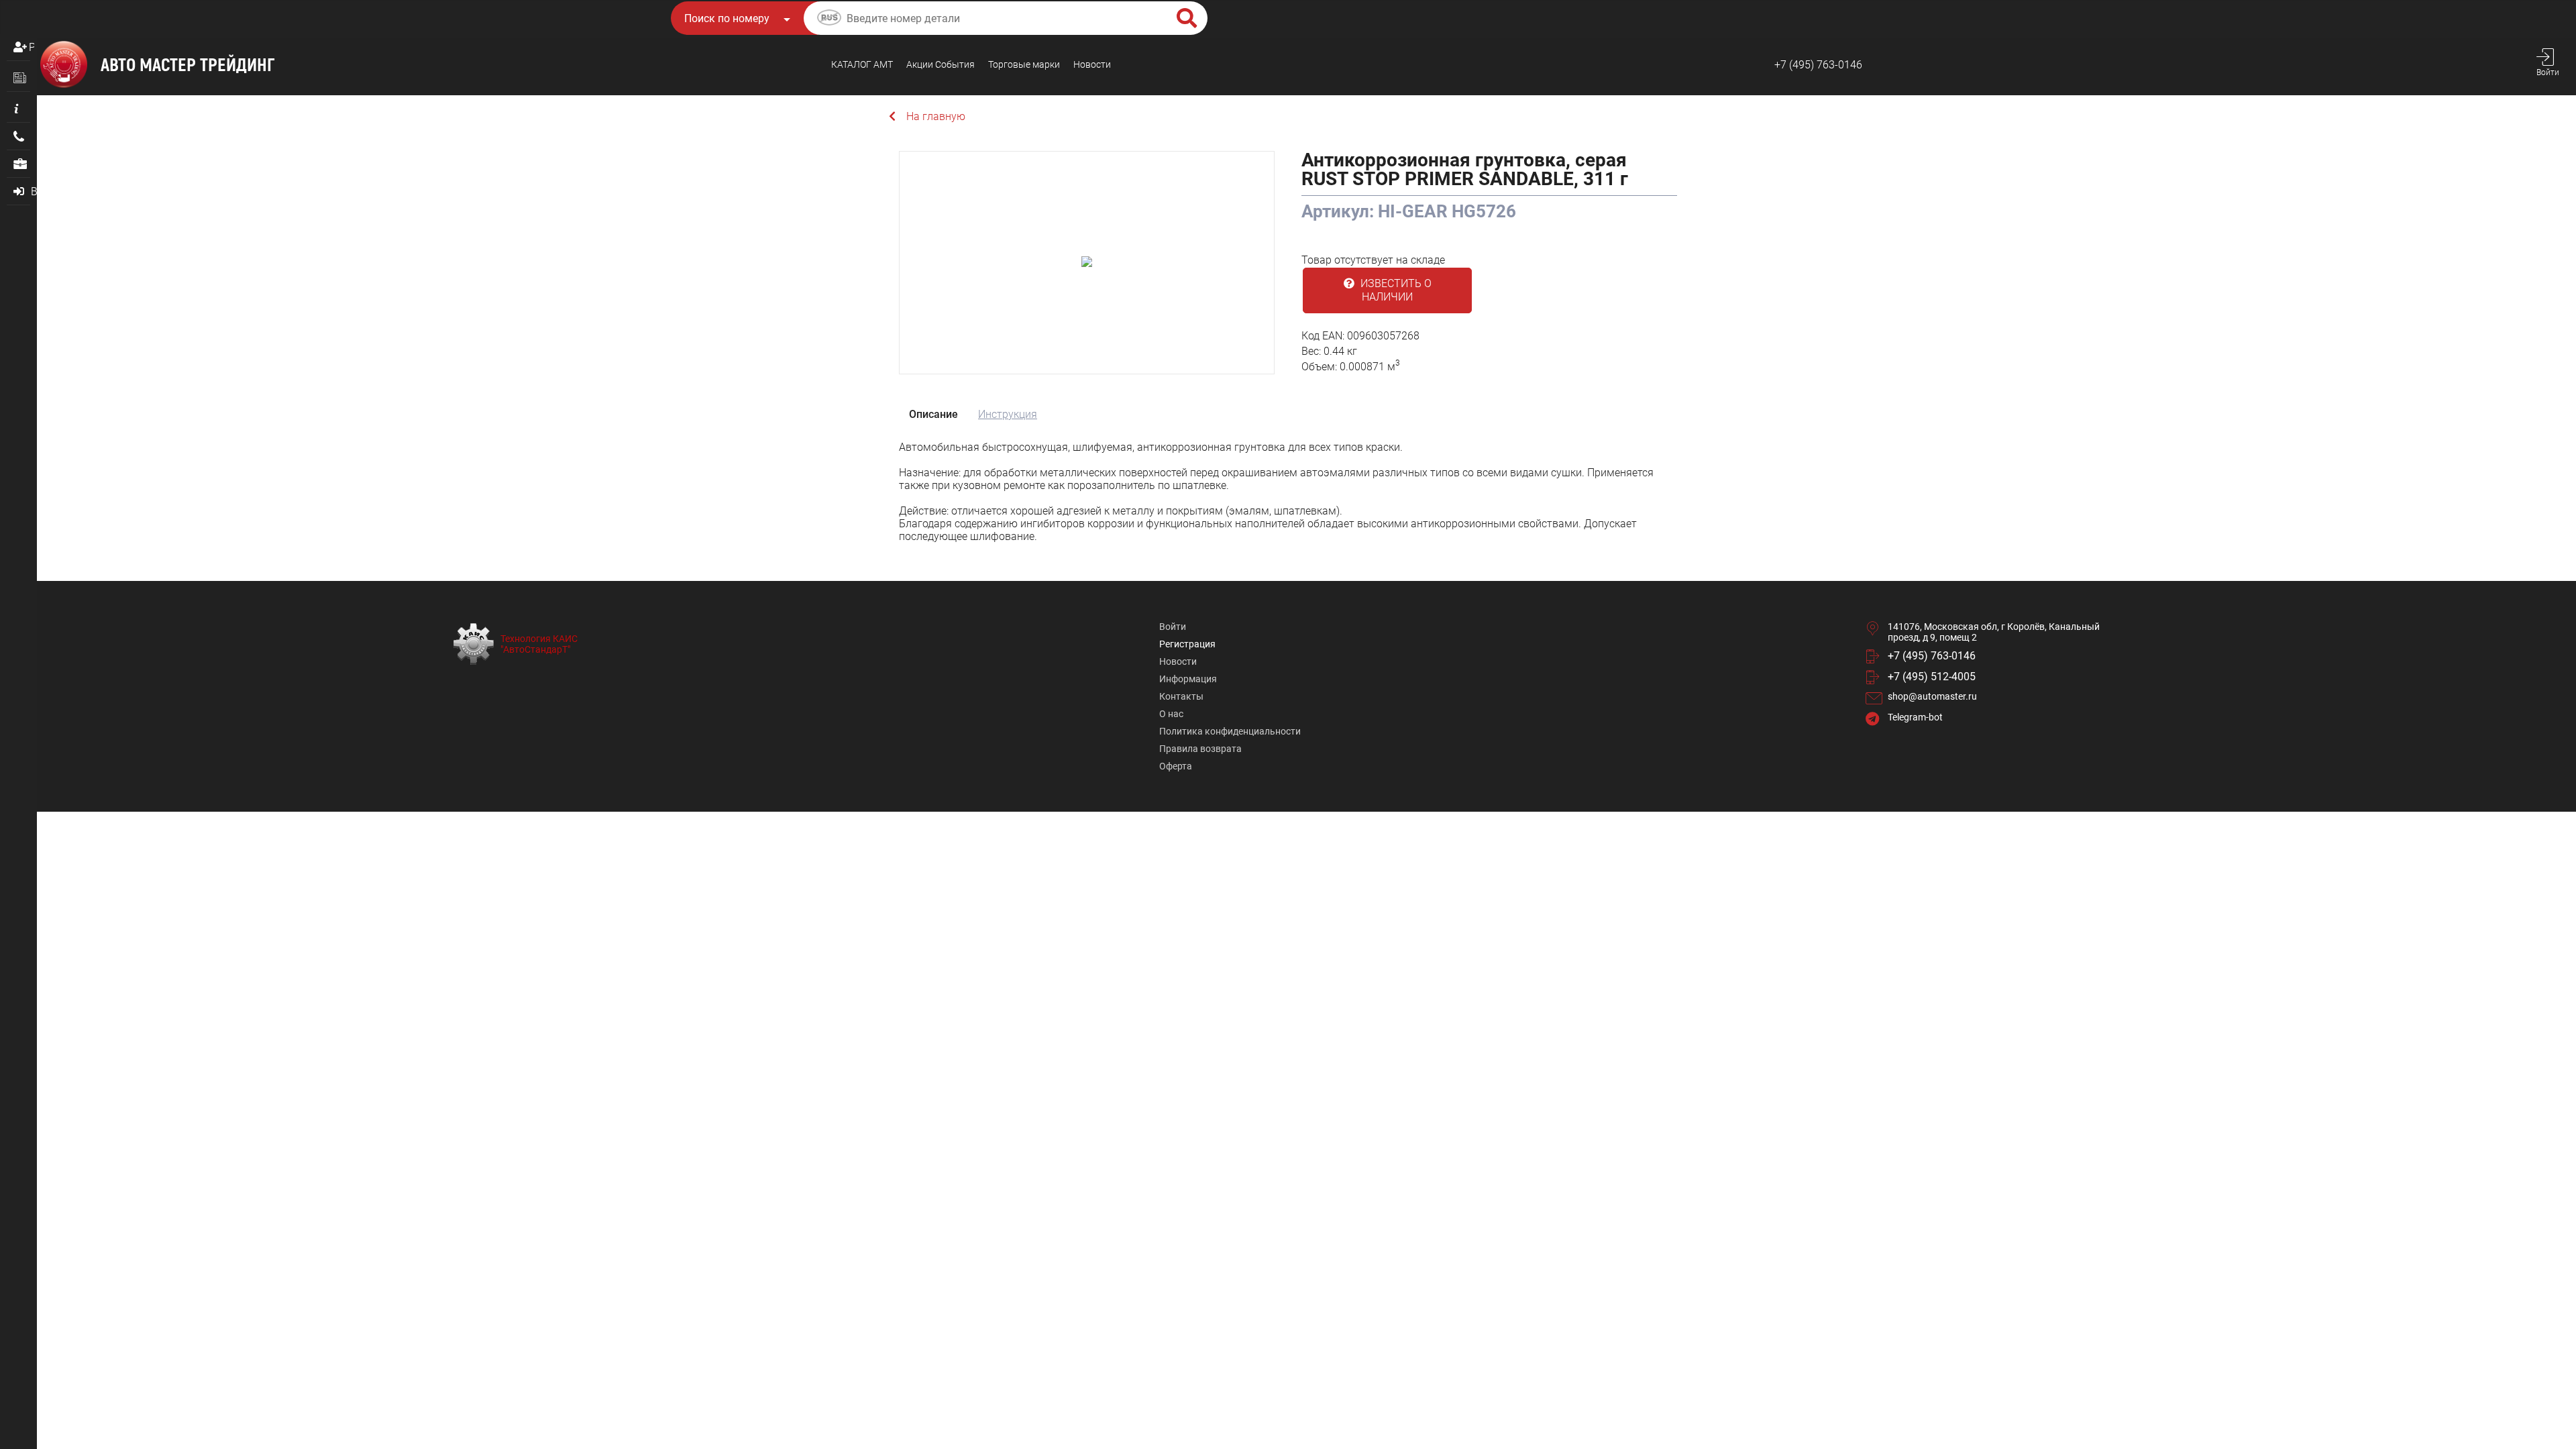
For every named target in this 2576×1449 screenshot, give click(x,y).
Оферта (1176, 766)
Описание (933, 414)
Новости (1092, 64)
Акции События (941, 64)
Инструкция (1008, 414)
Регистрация (32, 47)
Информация (1188, 679)
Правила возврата (1200, 749)
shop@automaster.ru (1932, 696)
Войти (1173, 627)
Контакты (1181, 696)
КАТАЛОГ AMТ (862, 64)
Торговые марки (1024, 64)
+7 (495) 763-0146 (1818, 65)
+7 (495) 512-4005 (1932, 677)
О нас (1171, 714)
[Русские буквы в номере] (829, 19)
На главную (936, 116)
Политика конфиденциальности (1230, 731)
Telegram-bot (1915, 717)
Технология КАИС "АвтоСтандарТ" (539, 644)
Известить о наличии (1395, 290)
